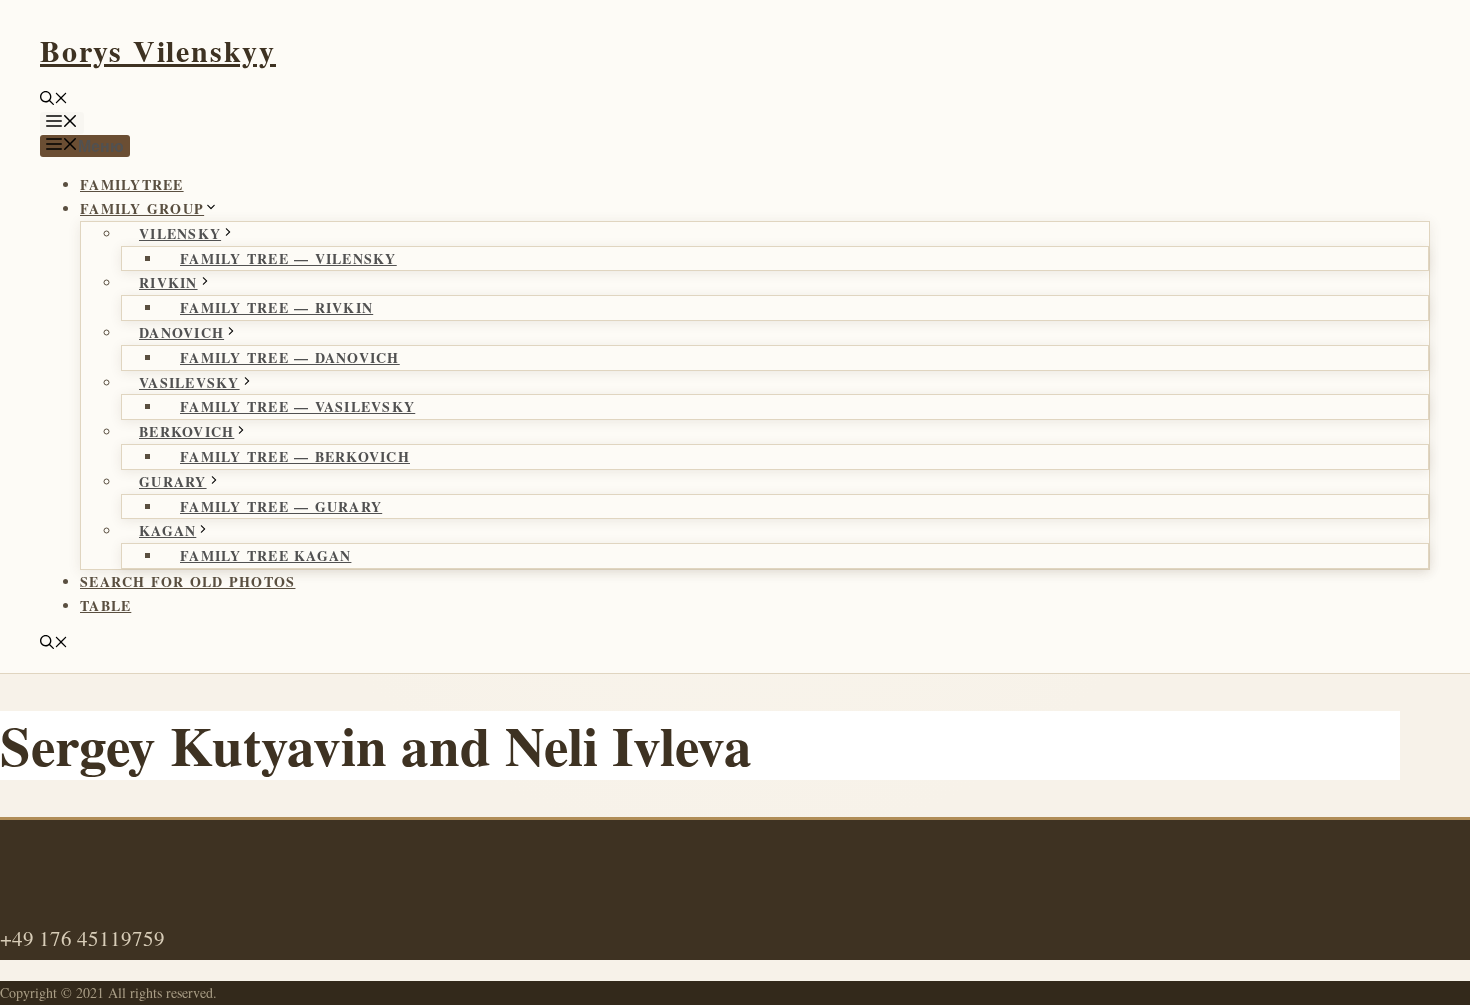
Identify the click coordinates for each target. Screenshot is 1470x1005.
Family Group (142, 208)
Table (105, 605)
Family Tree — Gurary (281, 506)
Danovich (181, 332)
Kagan (167, 530)
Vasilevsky (189, 382)
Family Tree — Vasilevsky (297, 406)
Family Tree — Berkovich (295, 456)
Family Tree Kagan (265, 555)
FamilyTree (132, 184)
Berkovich (186, 431)
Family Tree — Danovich (290, 357)
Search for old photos (187, 581)
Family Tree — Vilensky (288, 258)
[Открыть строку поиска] (54, 99)
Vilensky (180, 233)
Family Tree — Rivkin (276, 307)
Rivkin (168, 282)
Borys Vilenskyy (158, 50)
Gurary (173, 481)
